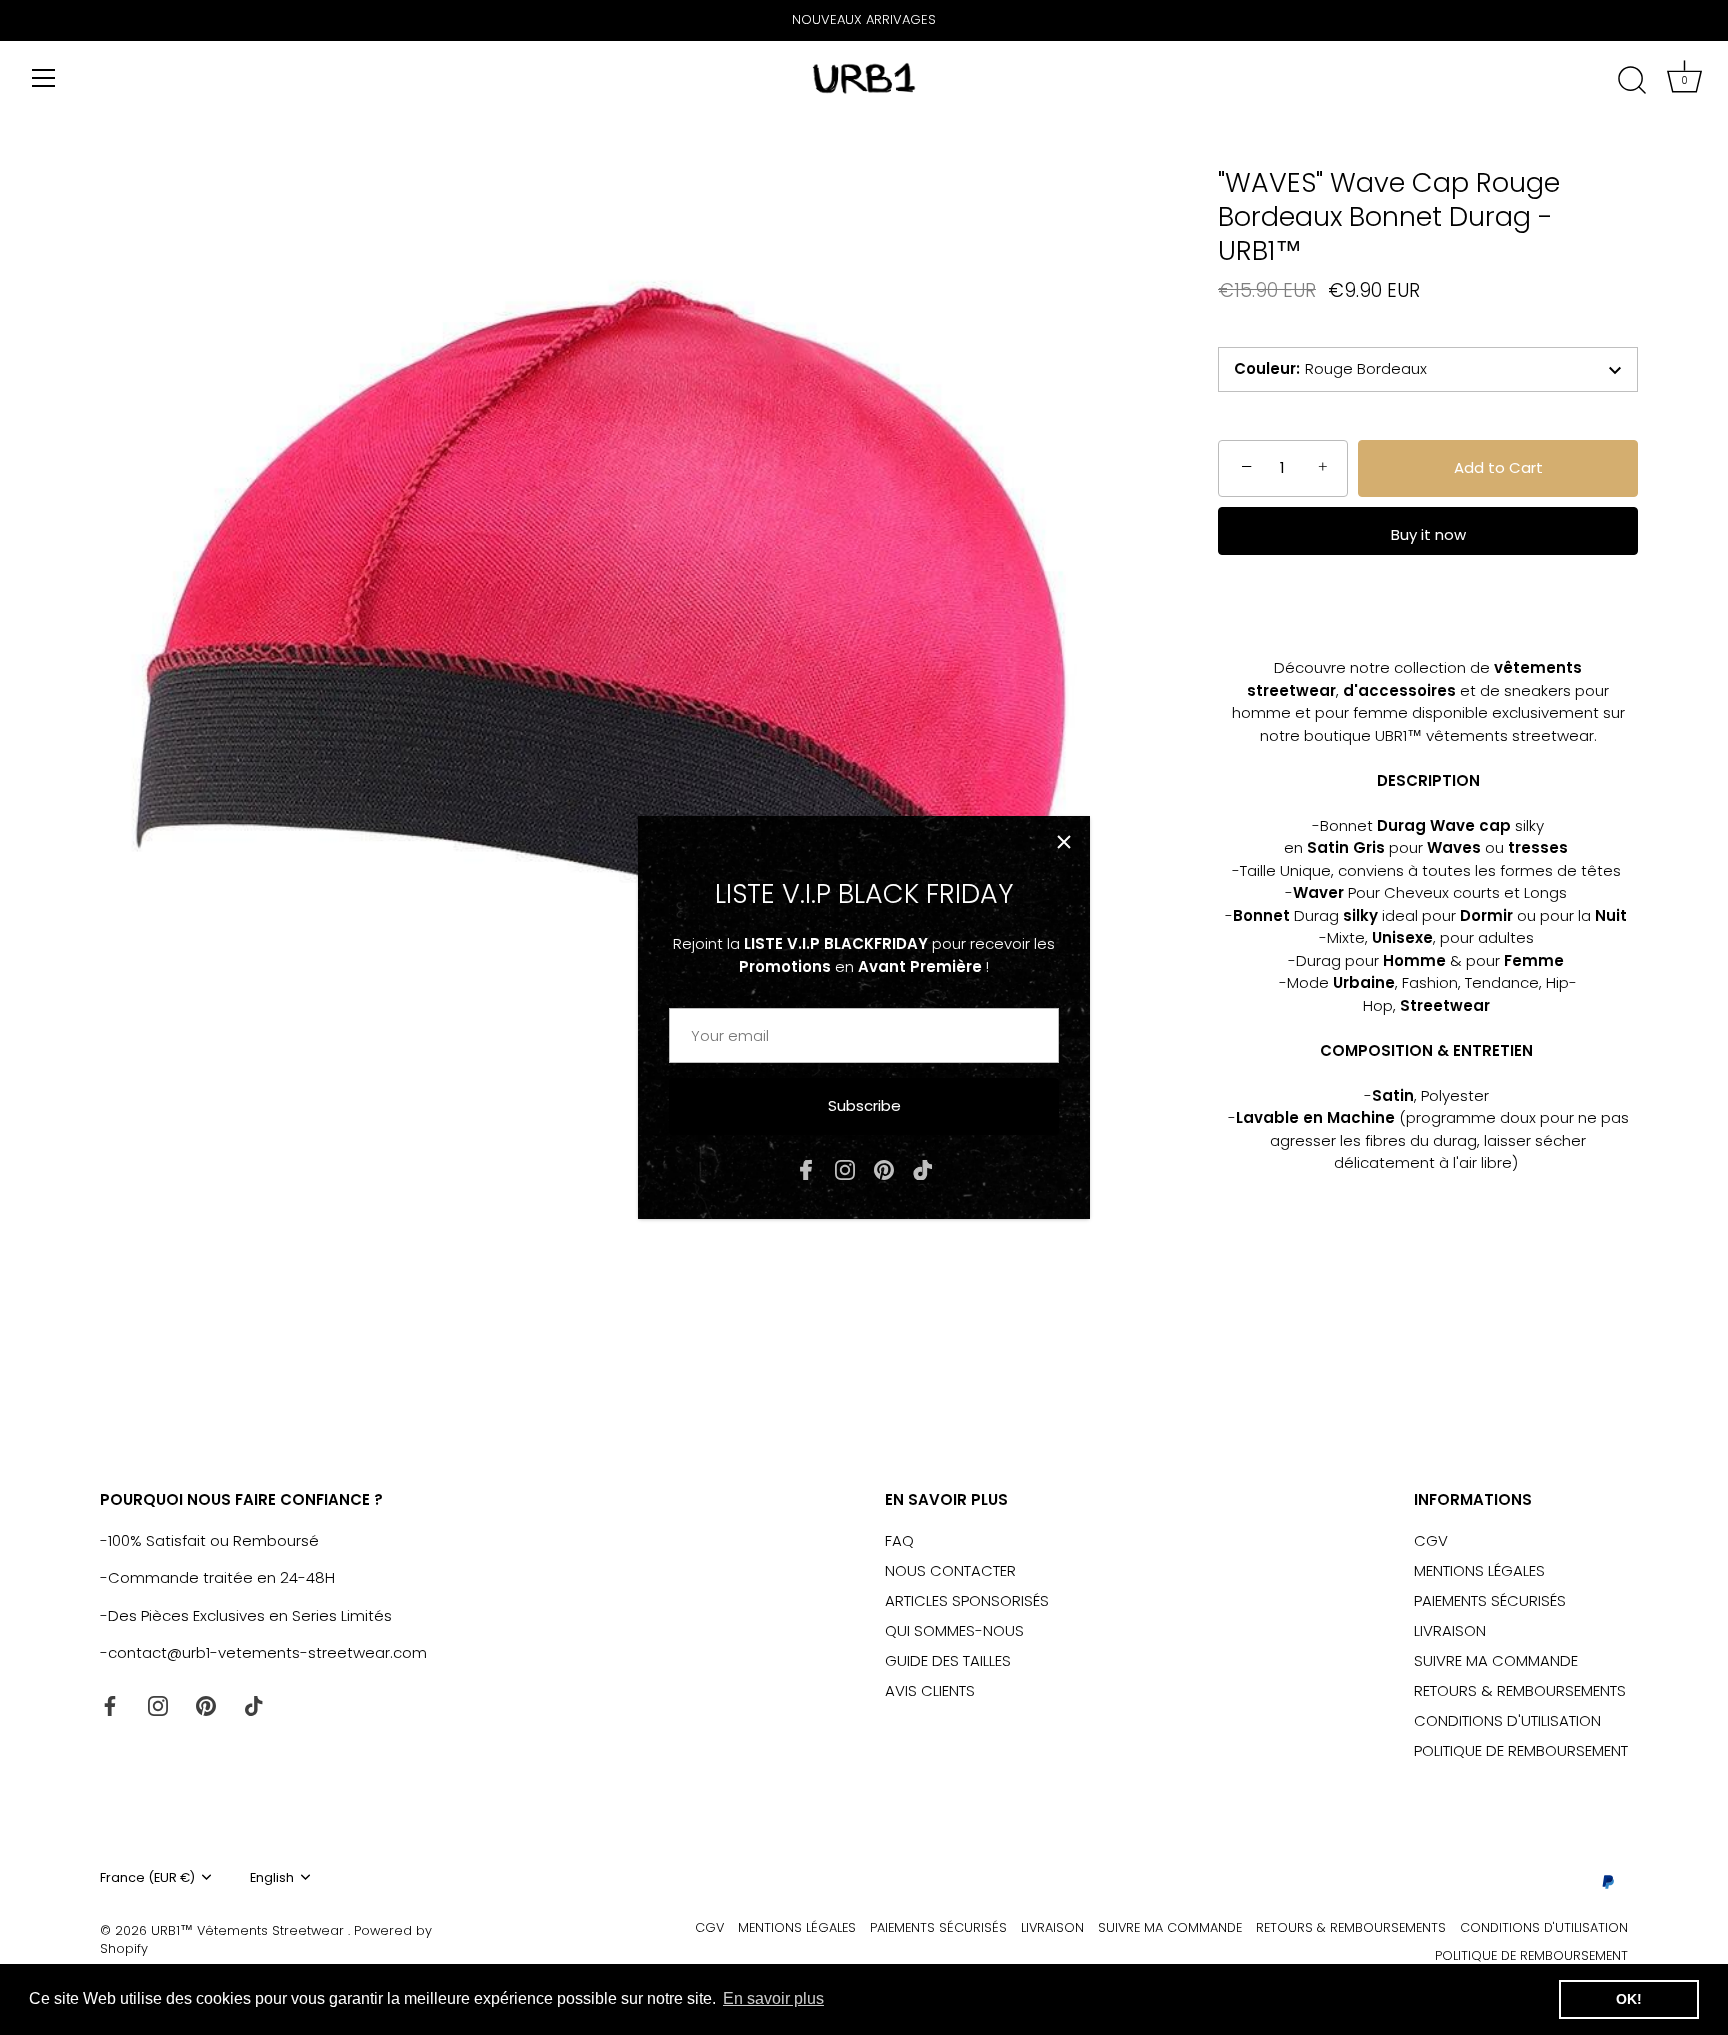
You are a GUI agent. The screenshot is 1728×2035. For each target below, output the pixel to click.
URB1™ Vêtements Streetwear (249, 1930)
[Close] (1064, 842)
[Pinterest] (884, 1168)
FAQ (899, 1540)
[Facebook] (806, 1168)
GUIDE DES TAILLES (948, 1660)
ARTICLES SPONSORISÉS (967, 1600)
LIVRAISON (1450, 1630)
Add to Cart (1498, 467)
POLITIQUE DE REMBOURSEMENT (1521, 1750)
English (272, 1878)
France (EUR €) (147, 1878)
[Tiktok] (923, 1168)
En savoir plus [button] (773, 1998)
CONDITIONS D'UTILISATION (1507, 1720)
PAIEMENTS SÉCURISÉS (1490, 1600)
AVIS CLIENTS (930, 1690)
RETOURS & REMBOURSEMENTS (1520, 1690)
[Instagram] (845, 1168)
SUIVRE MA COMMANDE (1496, 1660)
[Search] (1632, 81)
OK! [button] (1629, 1999)
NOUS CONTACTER (950, 1570)
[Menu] (44, 78)
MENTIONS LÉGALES (1479, 1570)
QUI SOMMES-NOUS (954, 1630)
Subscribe (864, 1105)
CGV (1431, 1540)
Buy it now (1428, 534)
